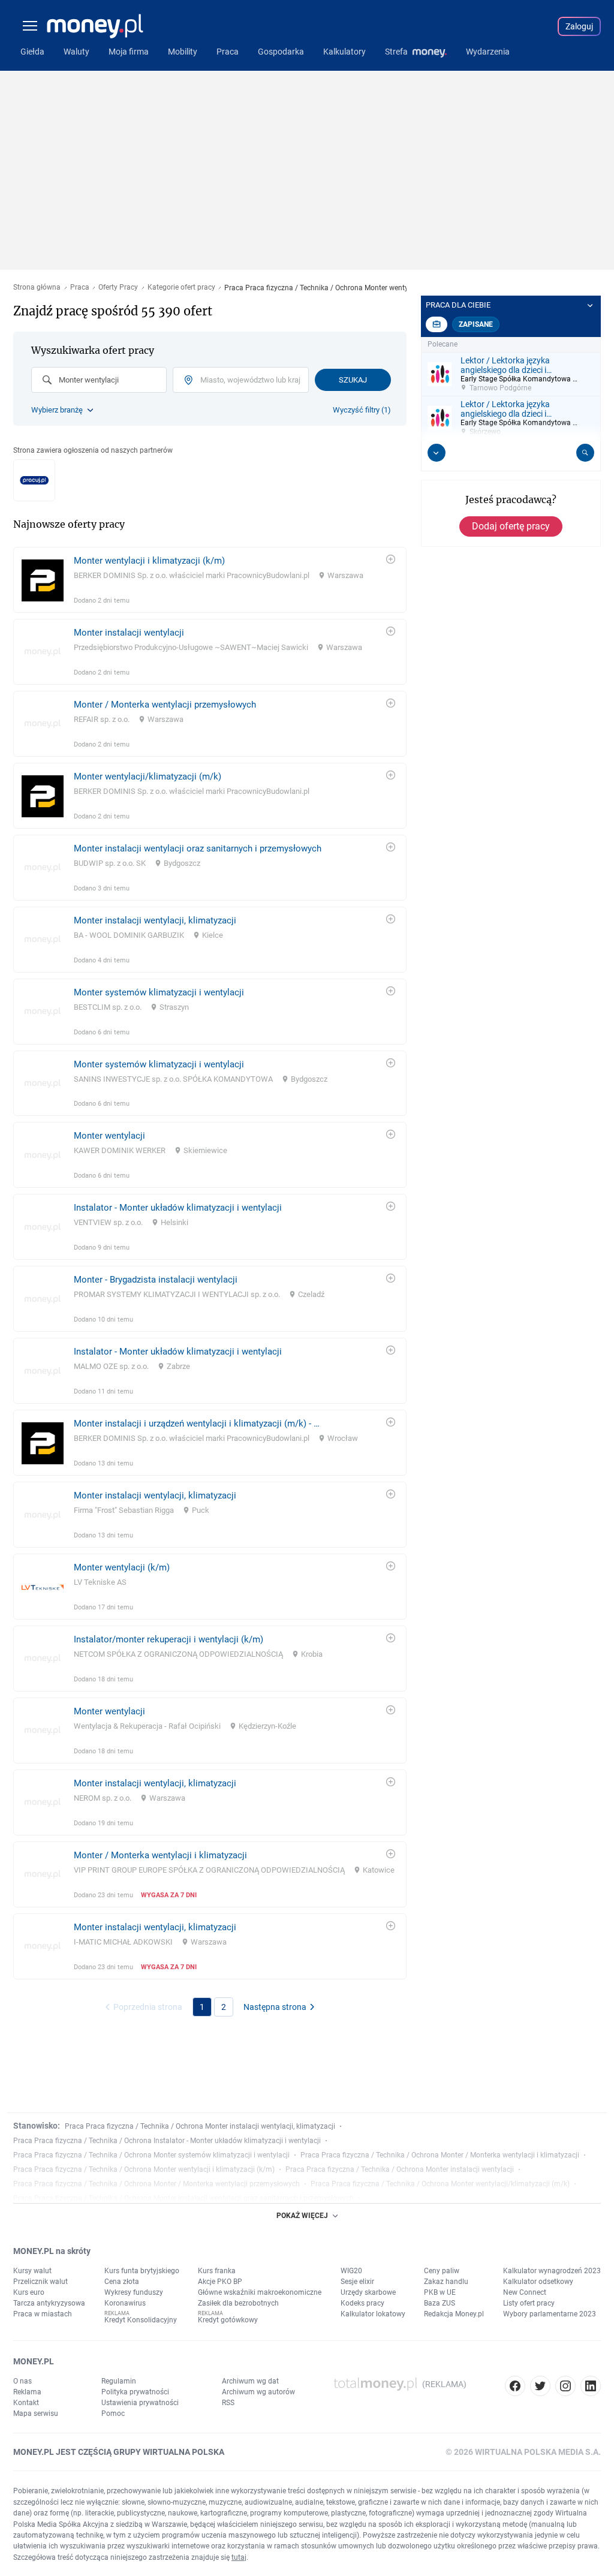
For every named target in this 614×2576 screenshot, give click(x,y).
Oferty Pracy (118, 288)
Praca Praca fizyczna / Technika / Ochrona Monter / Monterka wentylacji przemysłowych (156, 2184)
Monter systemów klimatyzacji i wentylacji (159, 992)
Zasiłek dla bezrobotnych (238, 2303)
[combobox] (99, 380)
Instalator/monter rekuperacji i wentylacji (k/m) (168, 1639)
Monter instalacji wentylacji (129, 633)
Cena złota (122, 2282)
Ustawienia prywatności (140, 2403)
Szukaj (353, 380)
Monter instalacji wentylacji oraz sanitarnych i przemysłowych (198, 848)
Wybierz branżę (57, 410)
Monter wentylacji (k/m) (122, 1567)
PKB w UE (440, 2292)
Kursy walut (32, 2271)
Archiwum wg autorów (258, 2392)
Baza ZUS (440, 2303)
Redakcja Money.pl (454, 2314)
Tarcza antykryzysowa (49, 2303)
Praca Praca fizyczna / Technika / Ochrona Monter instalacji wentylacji (400, 2169)
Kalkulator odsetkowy (538, 2282)
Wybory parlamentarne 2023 (550, 2314)
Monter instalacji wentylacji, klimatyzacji (155, 920)
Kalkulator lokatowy (373, 2314)
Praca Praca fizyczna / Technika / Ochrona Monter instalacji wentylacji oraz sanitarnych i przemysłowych (183, 2198)
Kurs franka (217, 2271)
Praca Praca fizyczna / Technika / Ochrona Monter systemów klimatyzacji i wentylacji (151, 2155)
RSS (228, 2403)
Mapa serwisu (36, 2414)
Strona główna (37, 288)
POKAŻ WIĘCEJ (302, 2216)
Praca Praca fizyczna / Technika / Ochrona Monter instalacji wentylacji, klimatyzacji (200, 2126)
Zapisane (476, 324)
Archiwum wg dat (250, 2381)
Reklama (27, 2392)
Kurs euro (29, 2292)
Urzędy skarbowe (368, 2292)
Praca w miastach (43, 2314)
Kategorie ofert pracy (181, 288)
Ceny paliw (442, 2271)
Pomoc (113, 2414)
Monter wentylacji (109, 1136)
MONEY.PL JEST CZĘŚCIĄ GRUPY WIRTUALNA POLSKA (119, 2452)
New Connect (525, 2292)
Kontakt (26, 2403)
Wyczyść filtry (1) (362, 410)
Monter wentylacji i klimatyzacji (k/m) (149, 561)
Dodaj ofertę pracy (511, 526)
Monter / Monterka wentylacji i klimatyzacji (160, 1855)
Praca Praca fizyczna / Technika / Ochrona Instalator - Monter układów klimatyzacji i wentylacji (167, 2141)
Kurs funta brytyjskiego (142, 2271)
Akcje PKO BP (220, 2282)
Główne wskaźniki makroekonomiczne (260, 2292)
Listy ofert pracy (529, 2303)
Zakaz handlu (446, 2282)
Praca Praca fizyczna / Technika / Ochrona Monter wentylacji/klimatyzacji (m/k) (440, 2184)
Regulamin (119, 2381)
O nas (22, 2381)
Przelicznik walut (40, 2282)
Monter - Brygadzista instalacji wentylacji (156, 1280)
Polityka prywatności (135, 2392)
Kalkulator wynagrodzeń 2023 (552, 2271)
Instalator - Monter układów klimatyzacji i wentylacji (178, 1208)
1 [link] (202, 2007)
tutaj (239, 2557)
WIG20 (351, 2271)
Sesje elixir (357, 2282)
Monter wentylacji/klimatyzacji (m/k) (148, 777)
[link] (210, 580)
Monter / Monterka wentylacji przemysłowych (165, 705)
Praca (80, 288)
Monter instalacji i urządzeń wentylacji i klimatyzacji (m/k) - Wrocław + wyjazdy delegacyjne (198, 1424)
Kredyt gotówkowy (228, 2320)
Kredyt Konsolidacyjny (141, 2320)
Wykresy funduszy (134, 2292)
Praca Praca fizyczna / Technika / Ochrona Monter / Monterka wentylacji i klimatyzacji (440, 2155)
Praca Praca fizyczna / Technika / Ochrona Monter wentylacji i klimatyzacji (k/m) (144, 2169)
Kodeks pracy (362, 2303)
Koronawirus (125, 2303)
